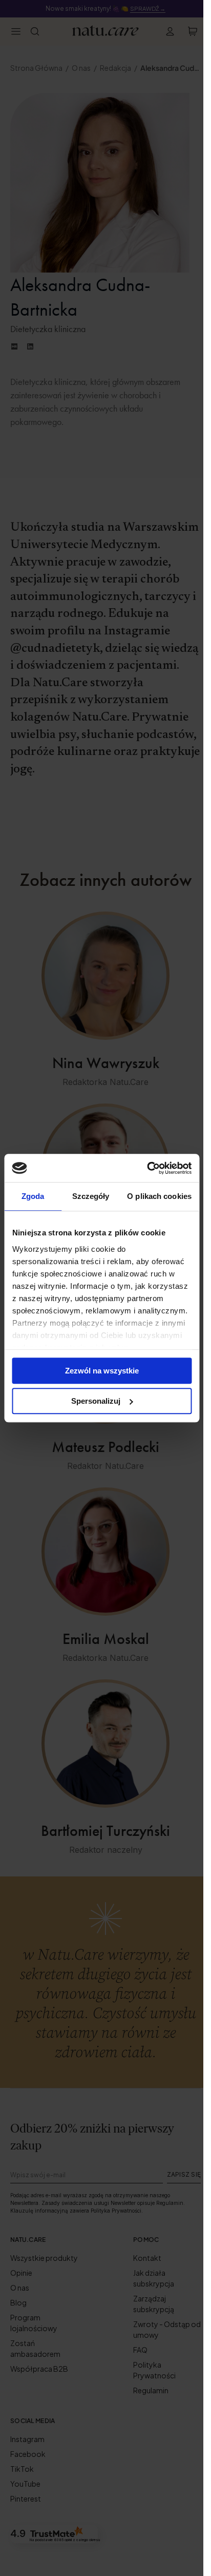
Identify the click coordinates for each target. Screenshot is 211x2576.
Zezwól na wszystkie (102, 1371)
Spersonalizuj (96, 1401)
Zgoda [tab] (33, 1196)
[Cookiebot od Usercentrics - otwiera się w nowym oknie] (147, 1168)
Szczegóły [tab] (91, 1196)
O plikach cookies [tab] (159, 1196)
